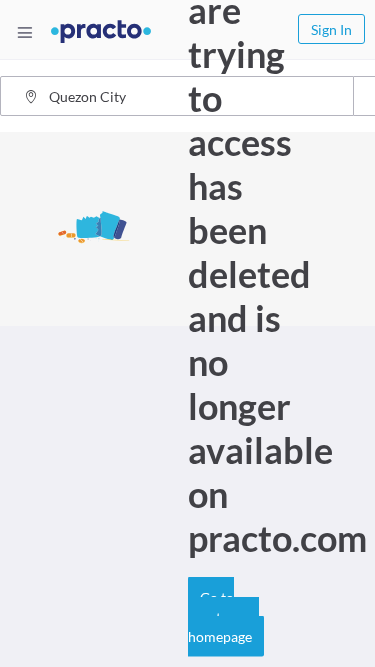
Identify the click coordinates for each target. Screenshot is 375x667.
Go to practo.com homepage (223, 617)
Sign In (331, 29)
